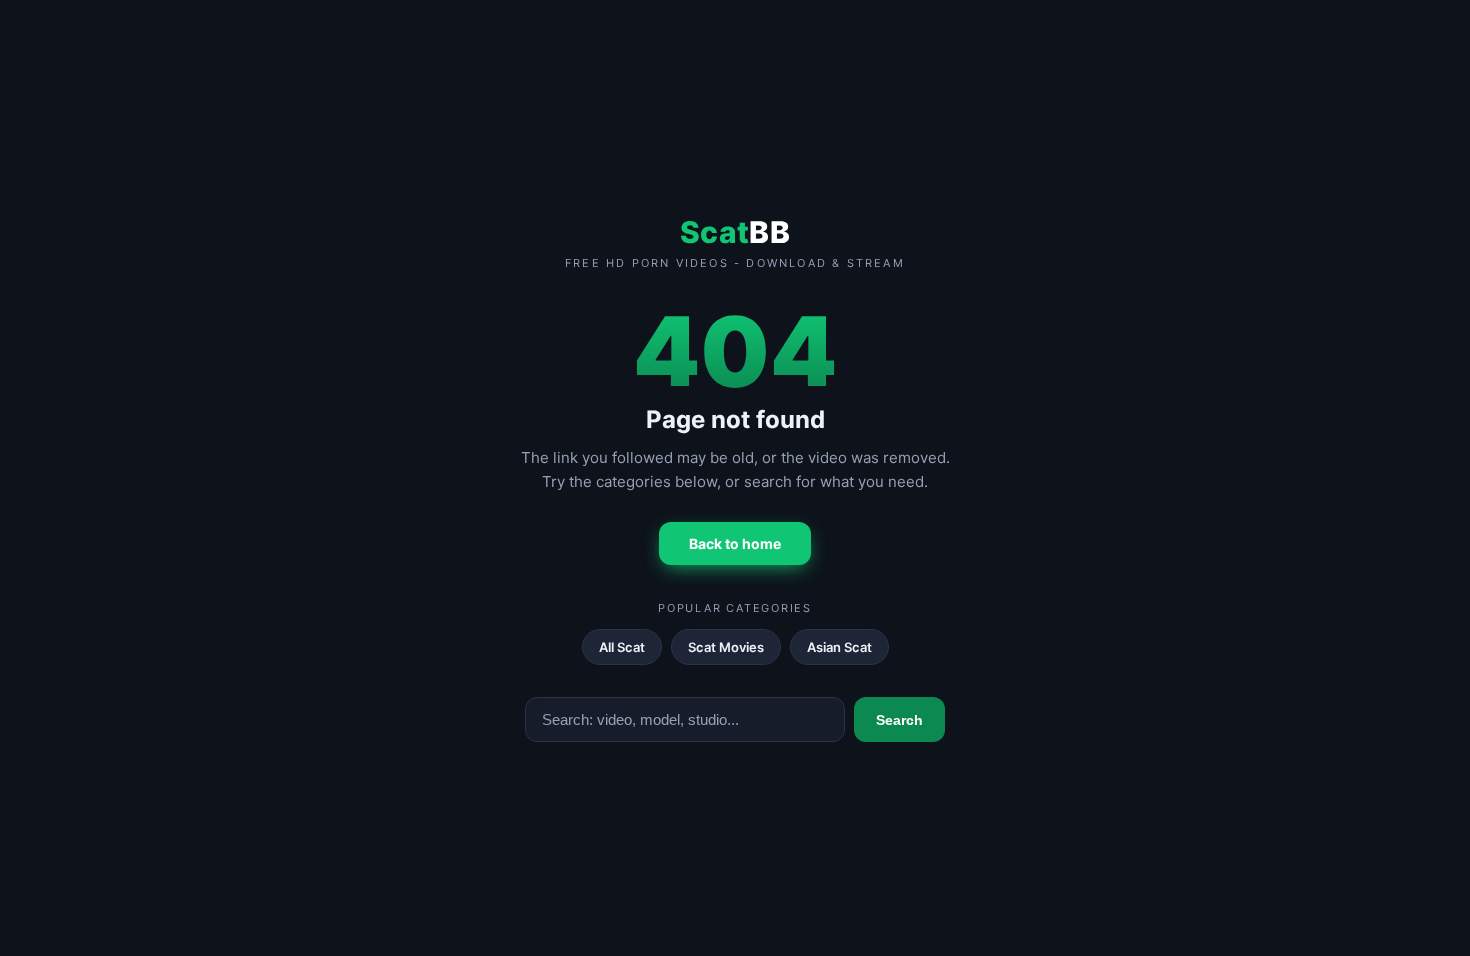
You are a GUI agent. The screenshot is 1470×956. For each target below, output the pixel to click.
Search (899, 720)
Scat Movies (726, 647)
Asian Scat (839, 647)
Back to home (735, 543)
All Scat (622, 647)
